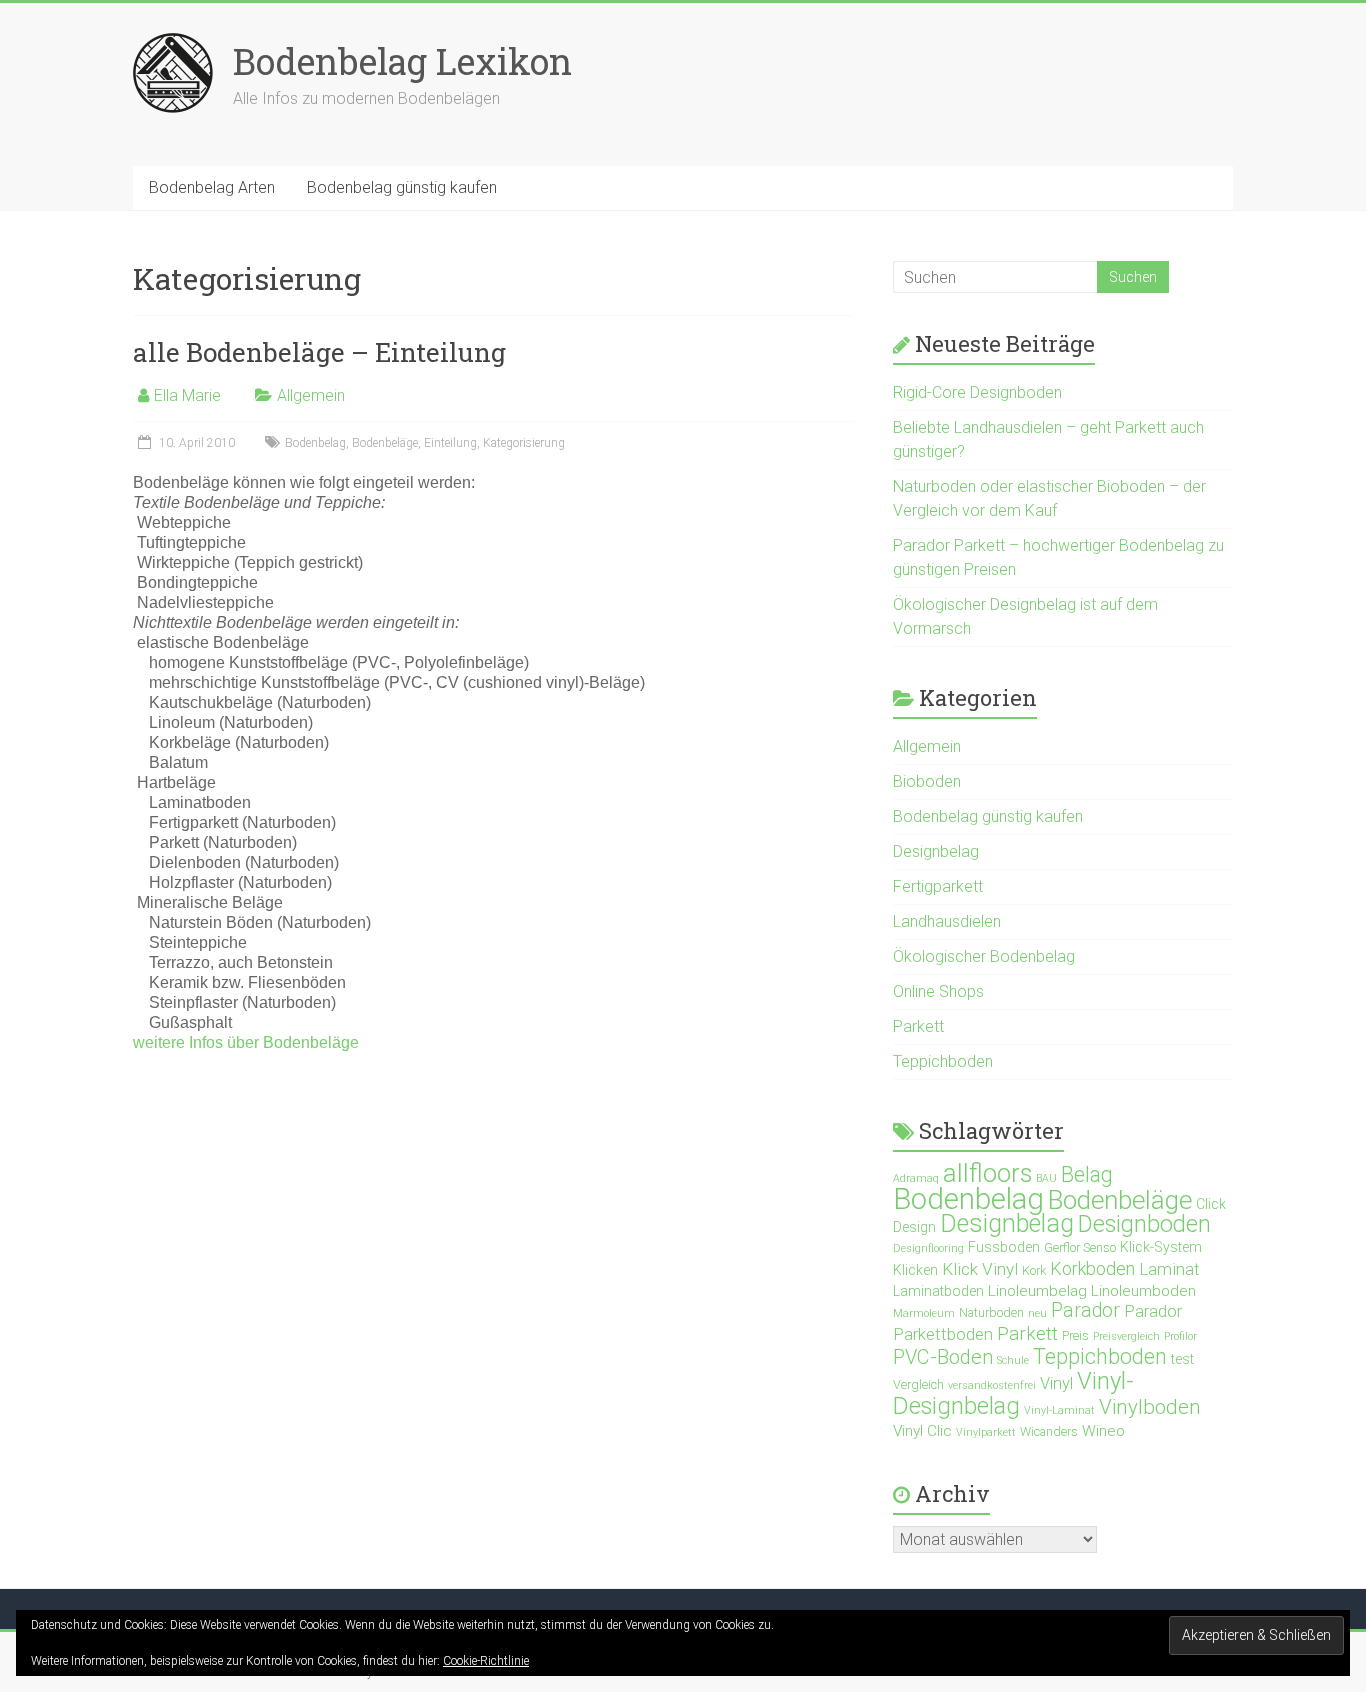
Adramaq (916, 1178)
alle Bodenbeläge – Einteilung (319, 352)
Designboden (1144, 1224)
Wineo (1103, 1431)
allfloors (987, 1173)
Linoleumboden (1143, 1291)
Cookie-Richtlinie (486, 1661)
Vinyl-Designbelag (1013, 1393)
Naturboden (991, 1312)
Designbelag (936, 851)
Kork (1034, 1270)
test (1182, 1359)
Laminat (1169, 1269)
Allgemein (311, 395)
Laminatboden (938, 1291)
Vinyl (1056, 1383)
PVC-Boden (943, 1357)
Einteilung (450, 443)
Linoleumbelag (1037, 1291)
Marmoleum (924, 1313)
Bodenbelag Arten (212, 187)
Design (914, 1227)
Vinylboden (1150, 1407)
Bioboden (927, 781)
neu (1037, 1313)
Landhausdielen (947, 921)
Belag (1087, 1174)
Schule (1013, 1360)
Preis (1075, 1335)
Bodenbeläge (385, 443)
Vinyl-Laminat (1059, 1410)
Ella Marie (187, 395)
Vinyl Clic (922, 1431)
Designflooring (928, 1248)
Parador (1085, 1310)
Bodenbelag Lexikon (402, 61)
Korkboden (1092, 1268)
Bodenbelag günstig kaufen (402, 187)
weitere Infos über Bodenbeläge (246, 1042)
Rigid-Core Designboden (977, 392)
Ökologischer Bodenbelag (984, 956)
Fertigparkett (938, 886)
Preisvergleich (1126, 1336)
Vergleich (918, 1384)
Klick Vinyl (980, 1269)
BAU (1046, 1178)
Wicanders (1049, 1431)
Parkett (918, 1026)
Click (1211, 1204)
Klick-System (1161, 1247)
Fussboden (1004, 1247)
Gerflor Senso (1080, 1247)
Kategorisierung (524, 443)
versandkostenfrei (992, 1385)
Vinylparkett (986, 1432)
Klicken (915, 1270)
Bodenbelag (315, 443)
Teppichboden (943, 1061)
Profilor (1180, 1336)
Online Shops (938, 991)
